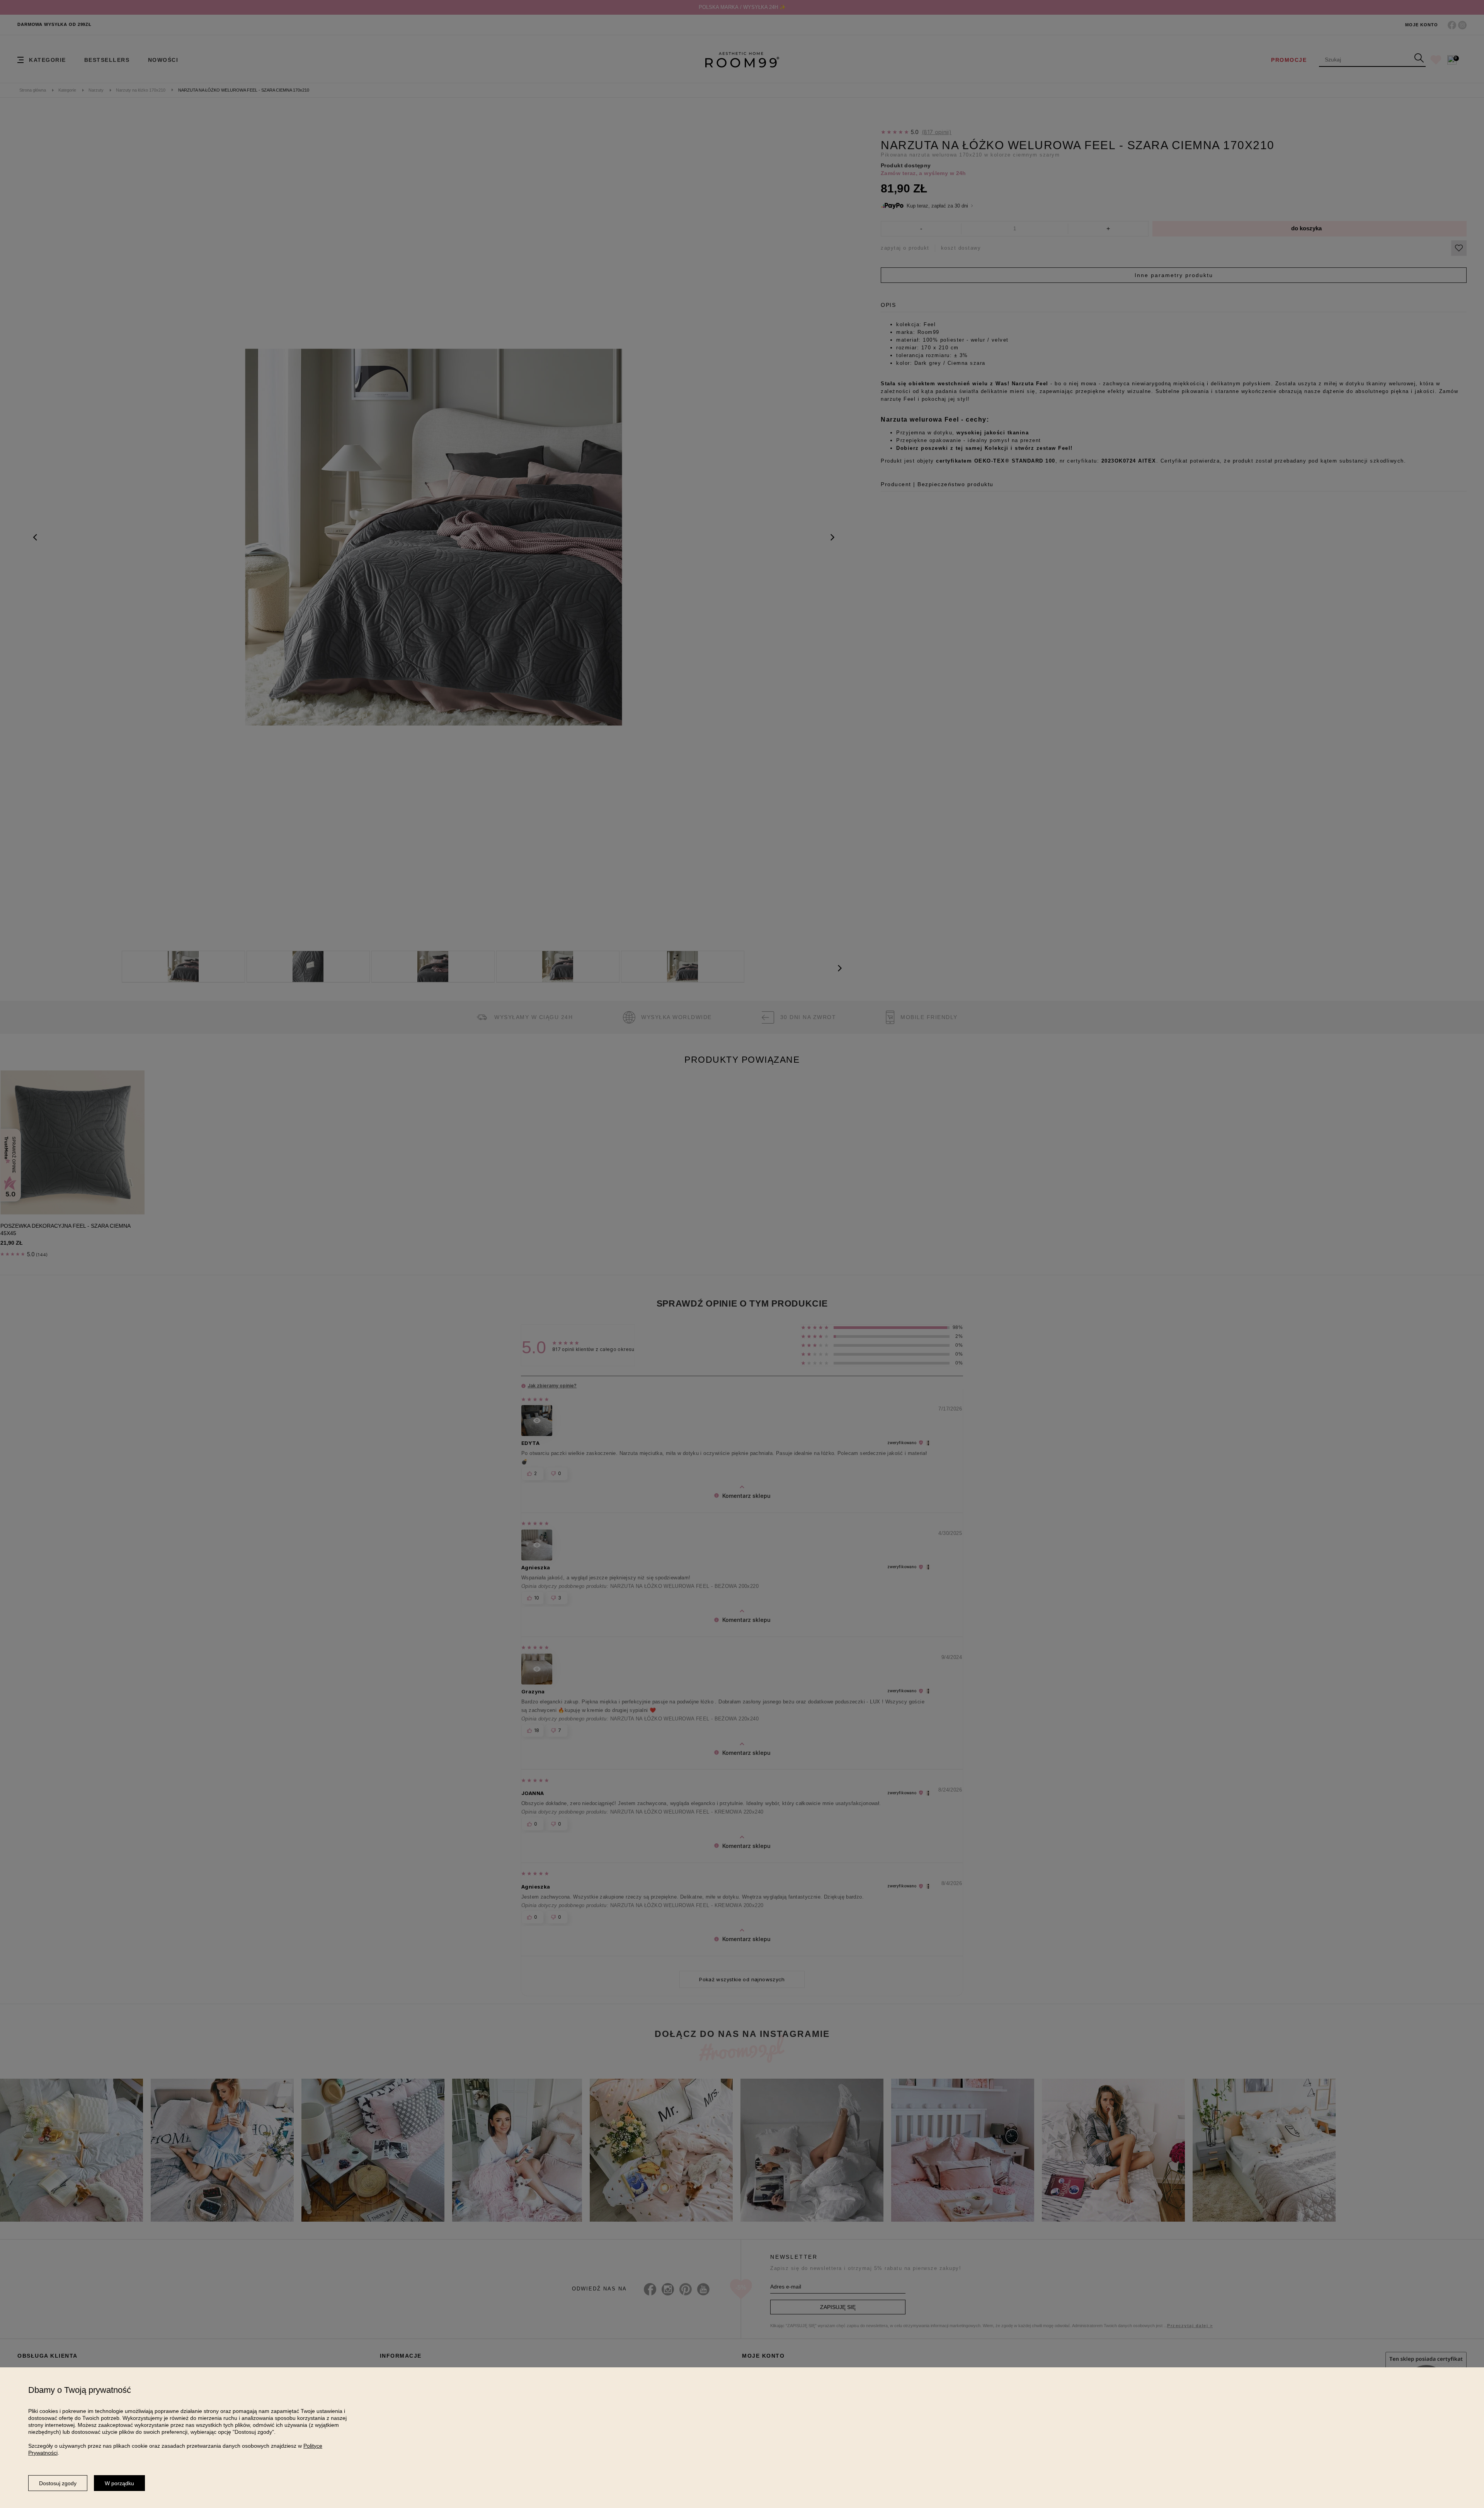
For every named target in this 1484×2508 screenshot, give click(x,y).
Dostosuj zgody (58, 2483)
